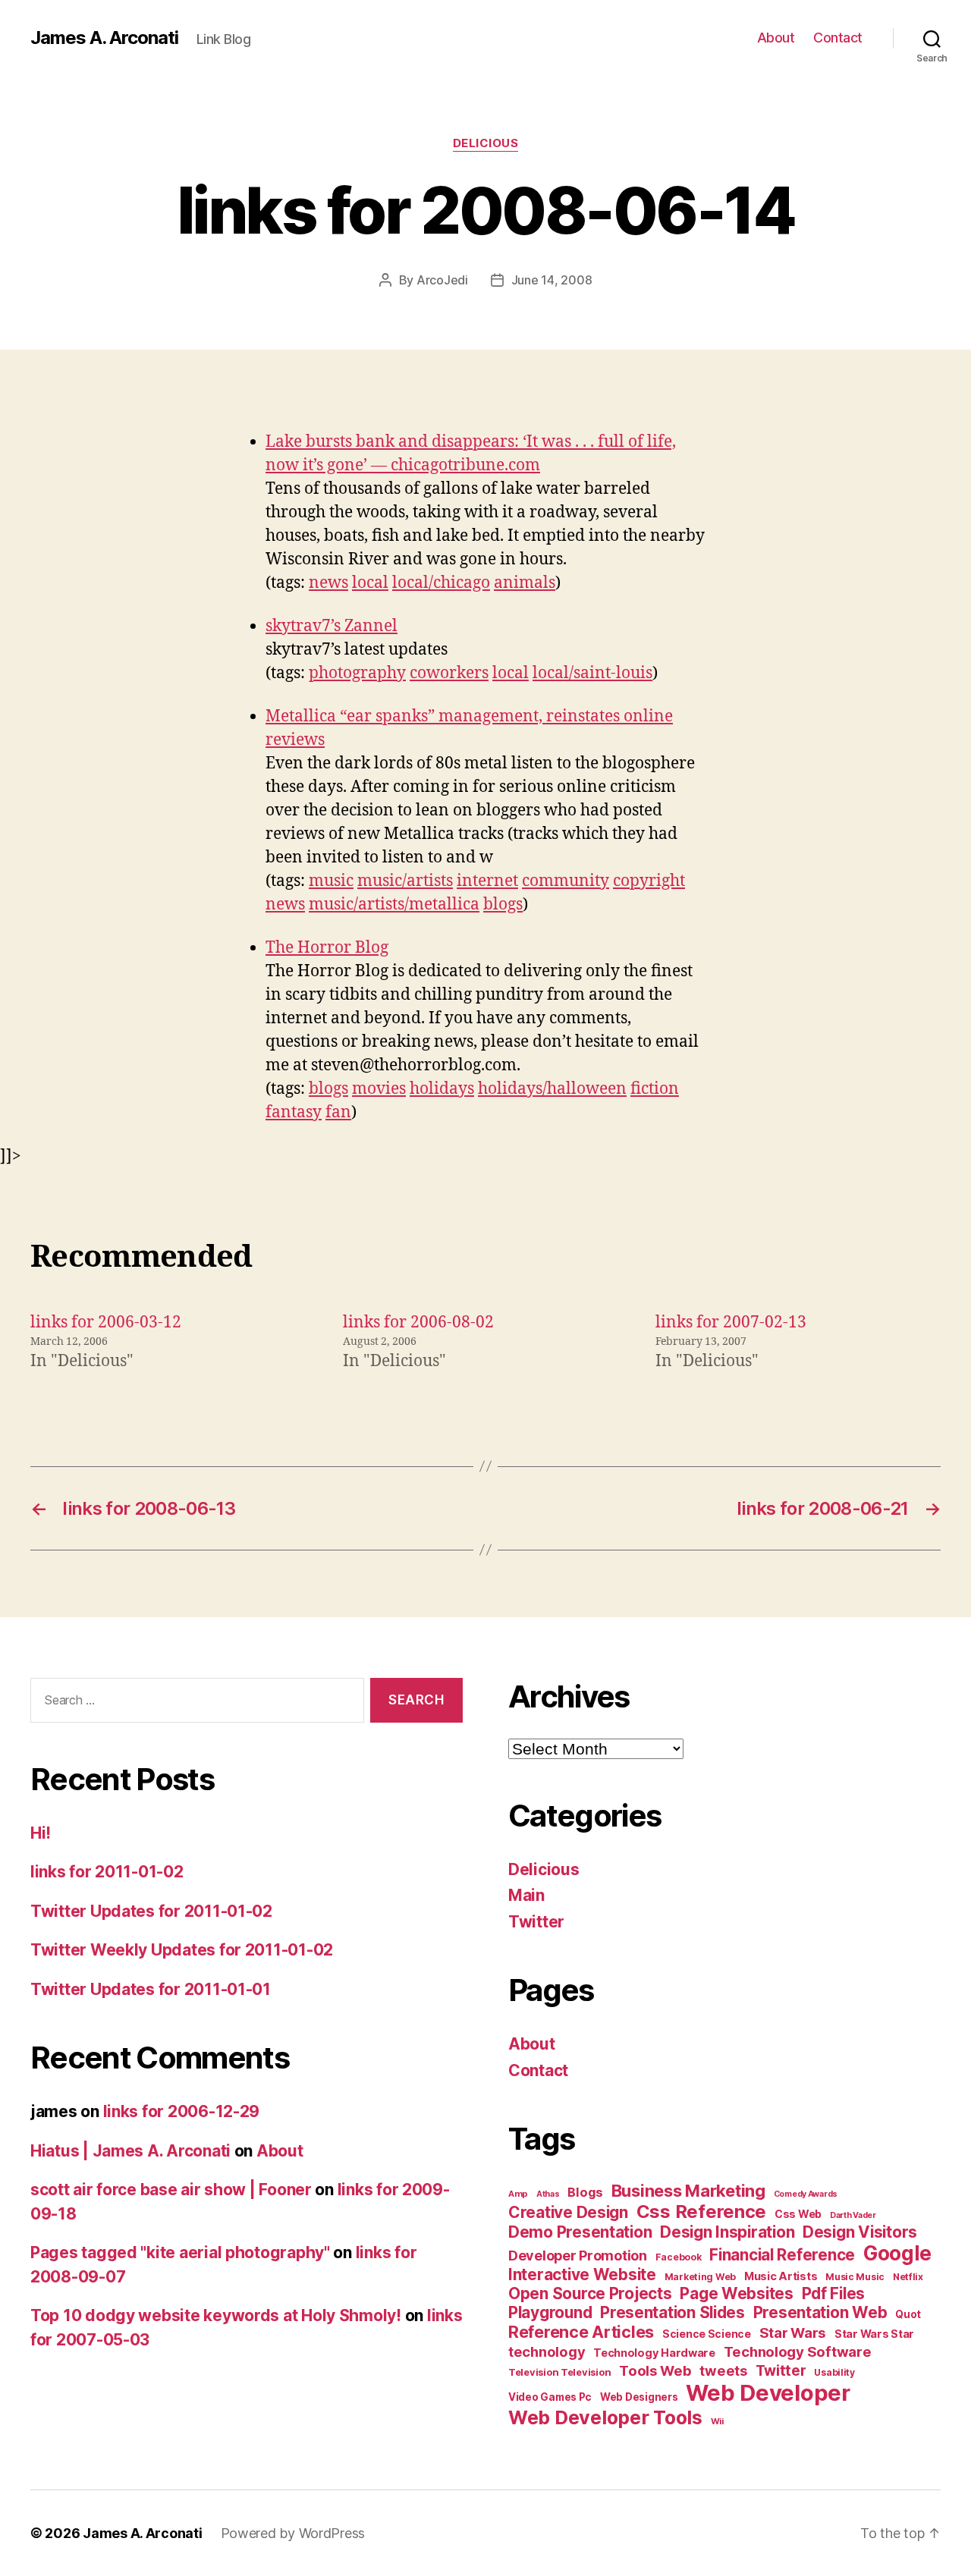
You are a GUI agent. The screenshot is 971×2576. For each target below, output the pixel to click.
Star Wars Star (874, 2334)
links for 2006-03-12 (106, 1323)
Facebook (679, 2257)
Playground (550, 2312)
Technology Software (798, 2351)
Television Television (559, 2372)
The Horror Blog (327, 948)
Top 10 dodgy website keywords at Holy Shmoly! (216, 2315)
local (370, 583)
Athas (548, 2194)
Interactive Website (582, 2274)
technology (547, 2351)
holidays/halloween (552, 1089)
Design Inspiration (727, 2232)
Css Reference (702, 2212)
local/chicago (441, 583)
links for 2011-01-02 (107, 1872)
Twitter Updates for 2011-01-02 (151, 1911)
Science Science (707, 2334)
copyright (649, 881)
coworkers (449, 673)
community (566, 881)
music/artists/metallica (394, 905)
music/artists (405, 881)
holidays (442, 1089)
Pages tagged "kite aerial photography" (180, 2252)
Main (526, 1895)
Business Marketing (688, 2191)
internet (487, 881)
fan (338, 1112)
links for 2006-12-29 (182, 2111)
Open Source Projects (590, 2293)
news (328, 583)
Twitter (536, 1922)
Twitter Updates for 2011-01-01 (151, 1989)
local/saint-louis (592, 673)
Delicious (486, 143)
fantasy (294, 1112)
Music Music (855, 2277)
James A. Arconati (104, 38)
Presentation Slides (672, 2312)
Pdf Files (834, 2293)
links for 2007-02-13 (731, 1323)
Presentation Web (820, 2312)
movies (379, 1089)
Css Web (798, 2214)
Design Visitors (860, 2232)
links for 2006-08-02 (418, 1323)
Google (897, 2253)
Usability (834, 2372)
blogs (503, 905)
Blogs (585, 2192)
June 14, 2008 (552, 280)
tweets (723, 2370)
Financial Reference (782, 2255)
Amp (518, 2194)
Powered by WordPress (293, 2533)
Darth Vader (853, 2215)
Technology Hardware (654, 2353)
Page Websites (737, 2293)
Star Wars (793, 2333)
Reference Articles (581, 2332)
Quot (908, 2314)
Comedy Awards (806, 2194)
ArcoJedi (442, 280)
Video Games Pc (550, 2397)
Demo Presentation (580, 2232)
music (331, 881)
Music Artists (781, 2276)
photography (357, 673)
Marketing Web (701, 2277)
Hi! (41, 1833)
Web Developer (768, 2393)
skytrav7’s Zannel (332, 626)
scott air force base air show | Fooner (171, 2190)
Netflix (908, 2277)
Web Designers (639, 2397)
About (776, 38)
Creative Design (568, 2212)
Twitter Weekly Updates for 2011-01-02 (182, 1950)
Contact (838, 38)
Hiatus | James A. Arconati (130, 2151)
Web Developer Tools (605, 2417)
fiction (655, 1089)
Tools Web (655, 2370)
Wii (717, 2421)
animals (525, 583)
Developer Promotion (578, 2256)
